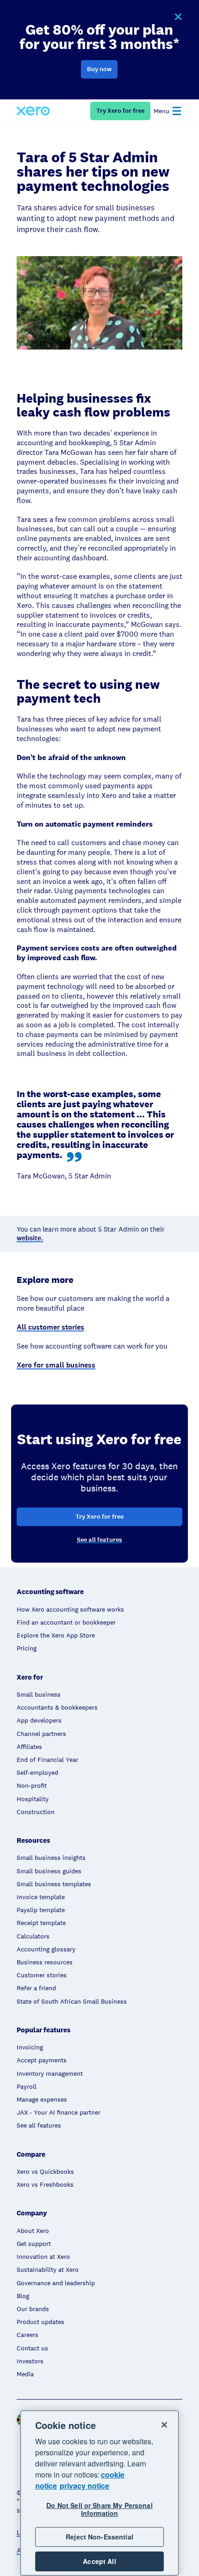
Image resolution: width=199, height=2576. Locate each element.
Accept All (99, 2561)
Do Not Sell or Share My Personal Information (99, 2509)
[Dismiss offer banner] (178, 17)
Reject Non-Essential (99, 2537)
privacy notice (84, 2486)
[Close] (164, 2425)
